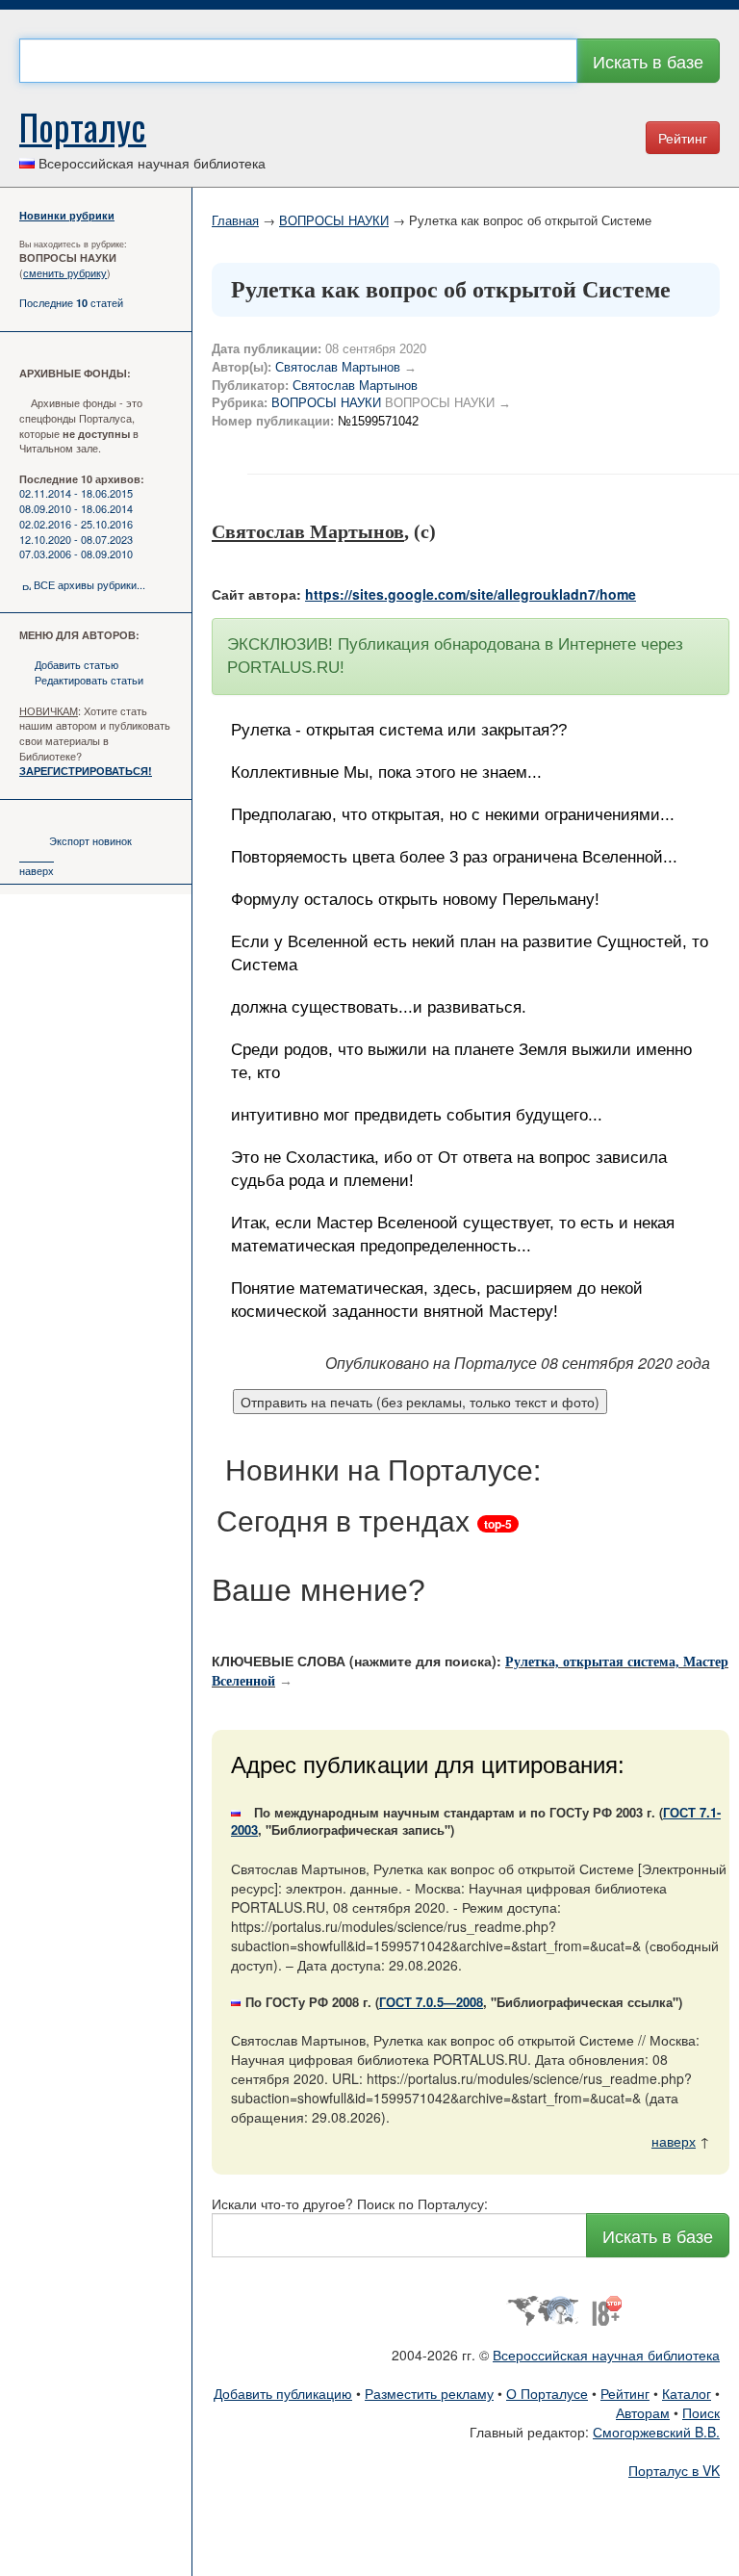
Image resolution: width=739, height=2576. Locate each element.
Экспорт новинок (90, 840)
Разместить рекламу (429, 2393)
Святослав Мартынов (338, 367)
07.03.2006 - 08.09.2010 (76, 554)
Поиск (701, 2412)
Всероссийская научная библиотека (606, 2355)
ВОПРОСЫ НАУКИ (334, 220)
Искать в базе (648, 61)
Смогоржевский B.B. (656, 2432)
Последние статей (71, 302)
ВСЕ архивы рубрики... (89, 584)
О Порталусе (547, 2393)
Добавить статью (76, 664)
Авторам (643, 2412)
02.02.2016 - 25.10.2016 (76, 524)
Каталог (687, 2393)
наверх (37, 870)
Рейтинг (683, 138)
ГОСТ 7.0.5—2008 (431, 2002)
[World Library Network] (542, 2308)
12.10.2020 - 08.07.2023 (76, 539)
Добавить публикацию (283, 2393)
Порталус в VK (674, 2470)
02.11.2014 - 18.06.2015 (76, 493)
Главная (235, 220)
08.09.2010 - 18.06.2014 (76, 508)
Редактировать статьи (89, 680)
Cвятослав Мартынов (355, 386)
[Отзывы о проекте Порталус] (607, 2308)
